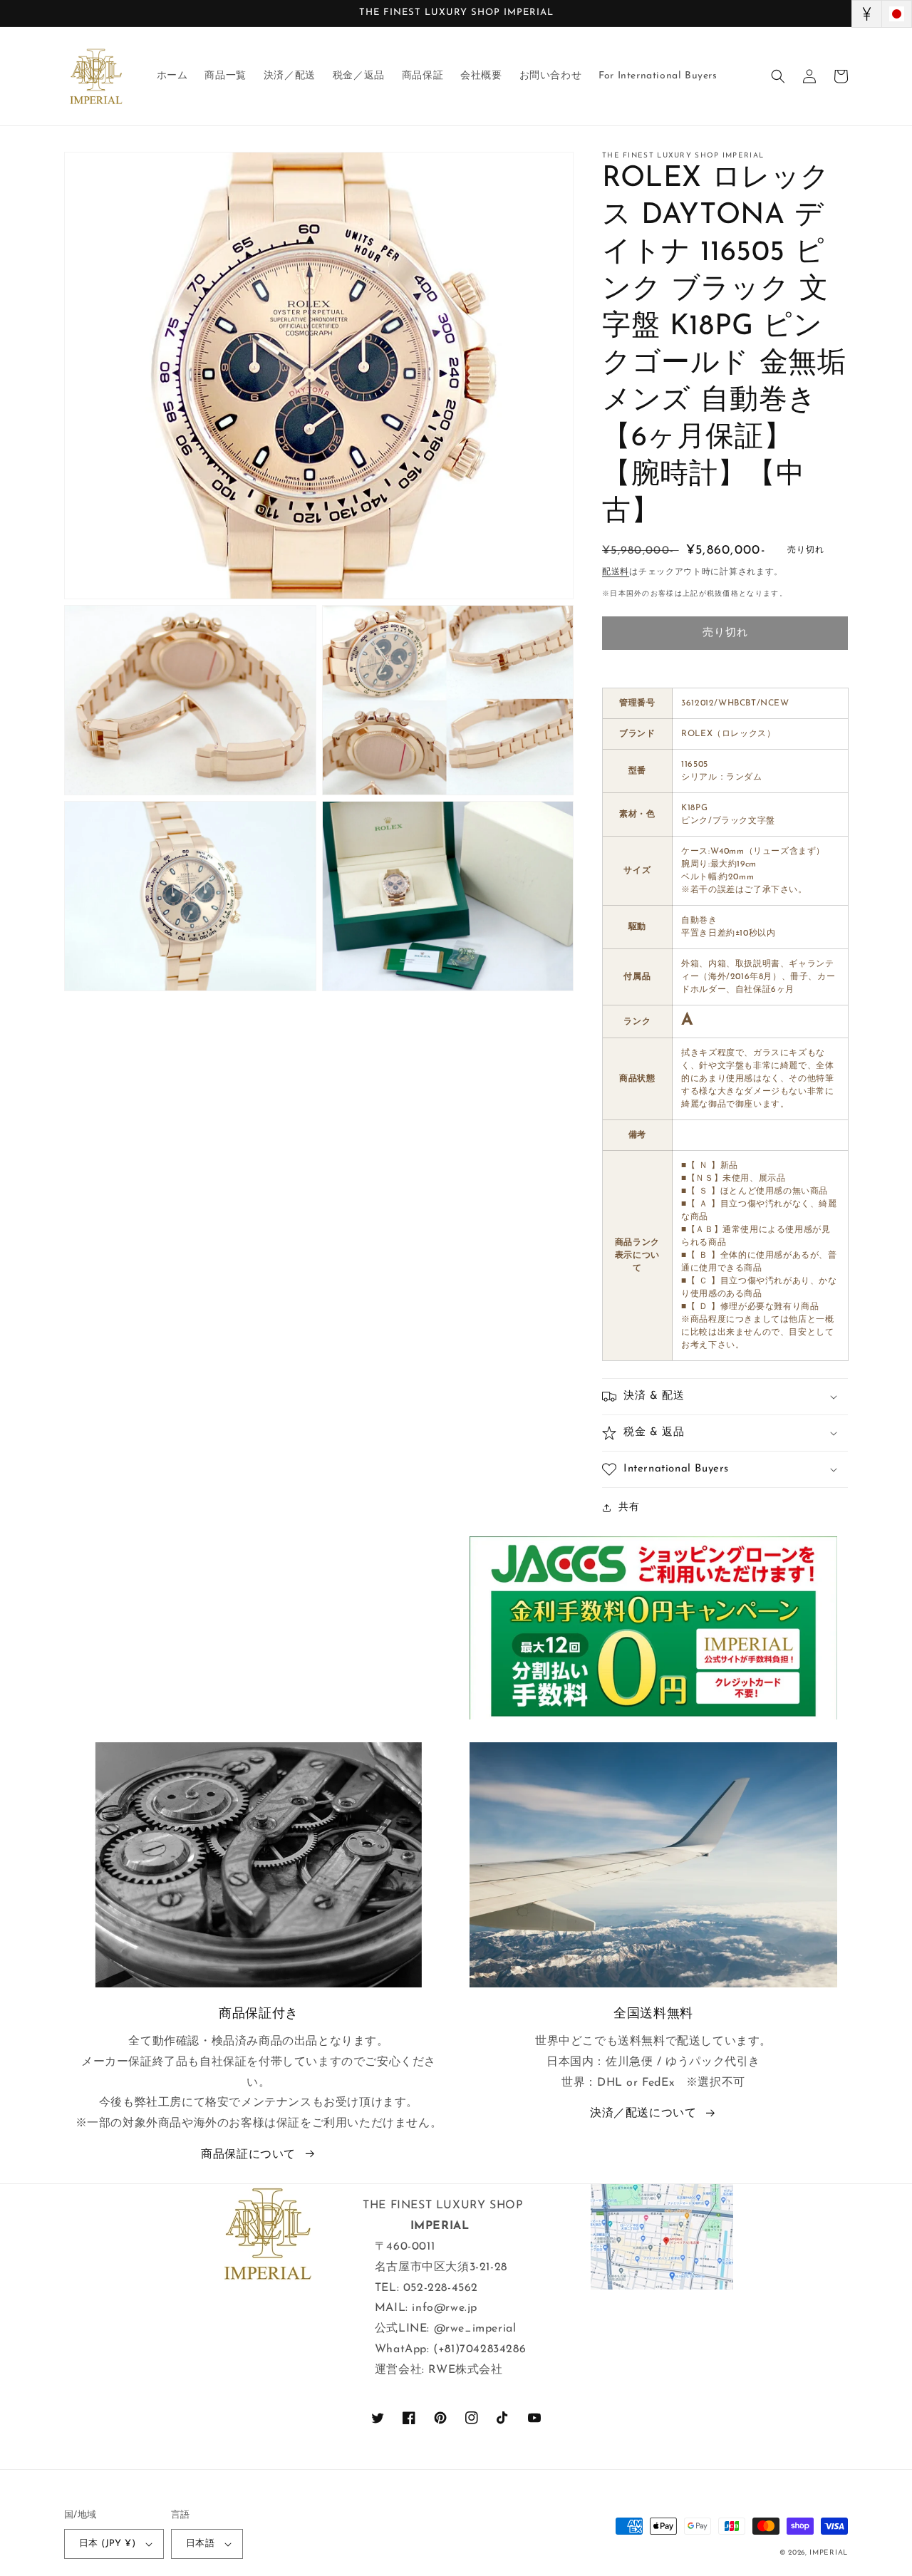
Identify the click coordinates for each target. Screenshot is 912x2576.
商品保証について (248, 2155)
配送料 (616, 572)
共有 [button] (629, 1507)
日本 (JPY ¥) (107, 2544)
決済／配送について (643, 2114)
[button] (778, 76)
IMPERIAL (829, 2553)
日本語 (200, 2544)
